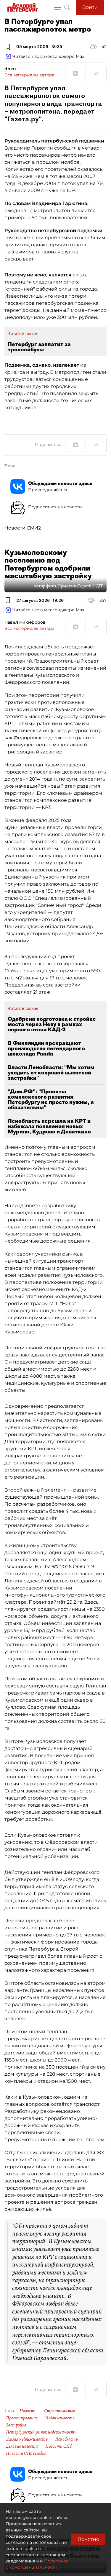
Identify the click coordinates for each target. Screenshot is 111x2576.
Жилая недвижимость (27, 2439)
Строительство (59, 2411)
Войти (90, 7)
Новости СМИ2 (23, 528)
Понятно (88, 2539)
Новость (28, 2411)
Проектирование (22, 2418)
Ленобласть (66, 2439)
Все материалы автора (29, 75)
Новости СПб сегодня (26, 2453)
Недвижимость (60, 2418)
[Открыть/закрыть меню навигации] (58, 7)
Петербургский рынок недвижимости (41, 2432)
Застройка (16, 2425)
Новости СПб (58, 2446)
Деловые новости (22, 2446)
